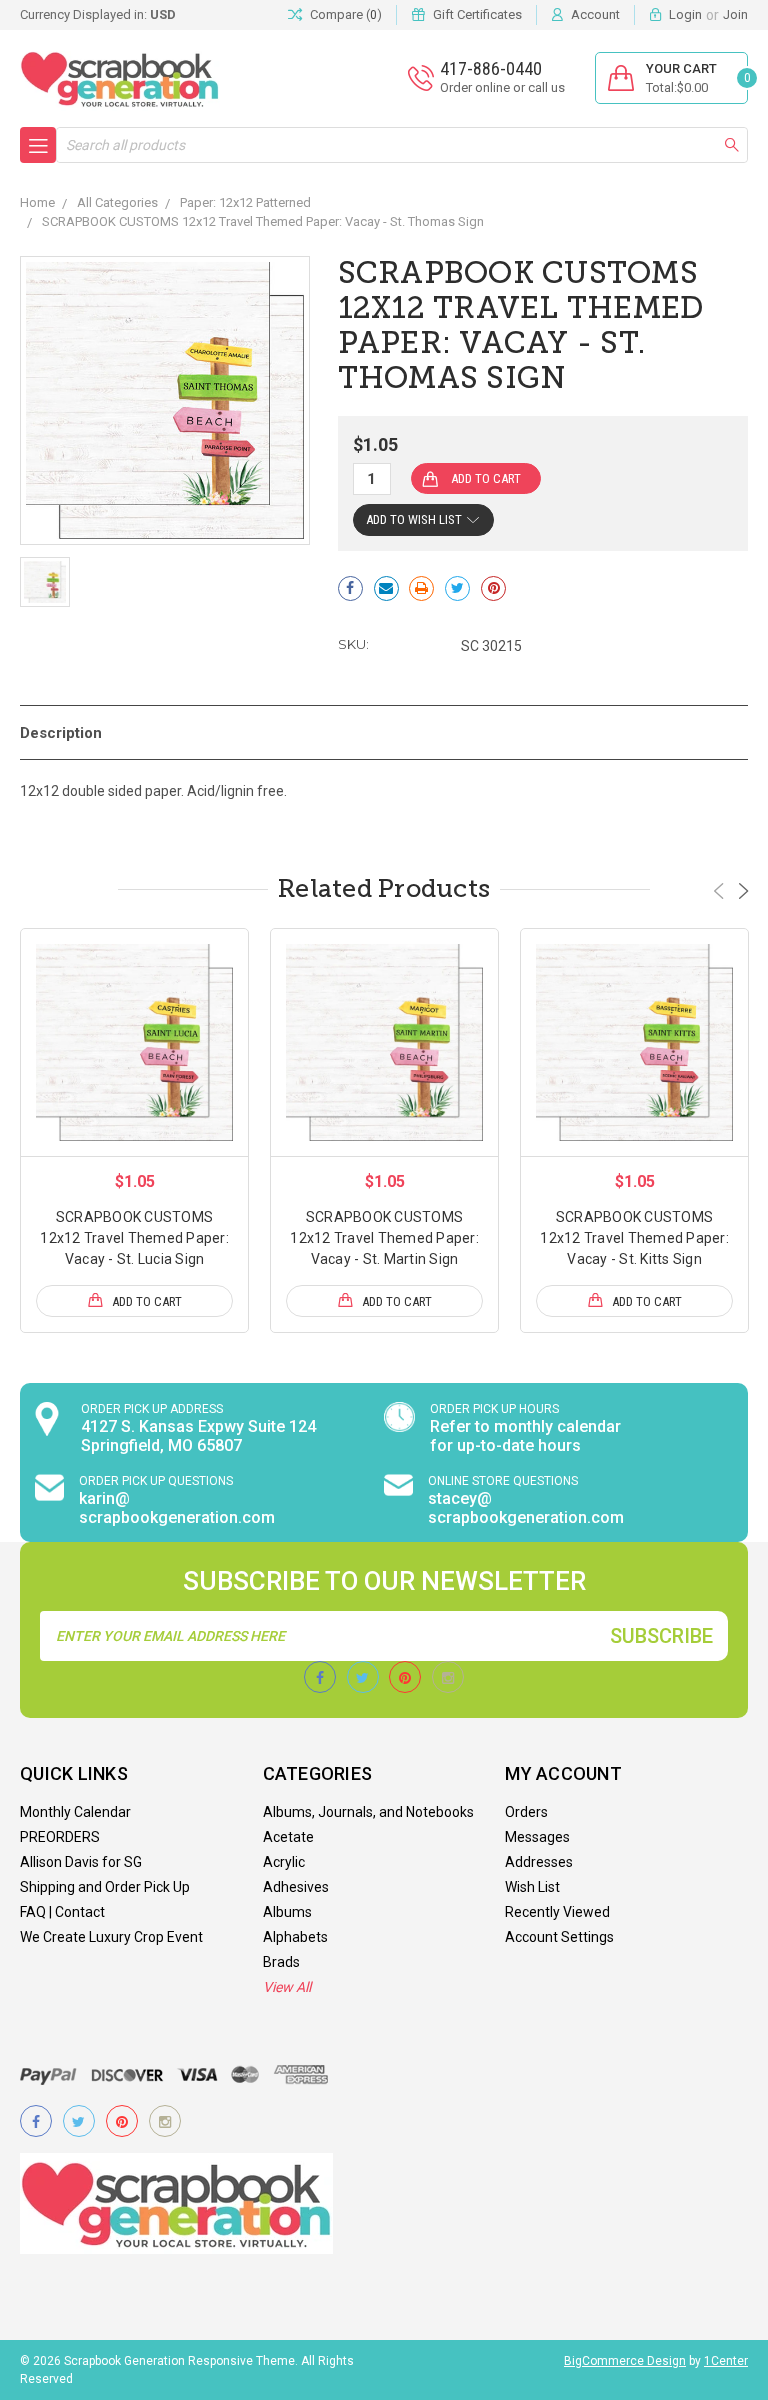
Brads (281, 1962)
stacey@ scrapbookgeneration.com (526, 1508)
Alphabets (295, 1937)
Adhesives (296, 1887)
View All (287, 1987)
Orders (526, 1812)
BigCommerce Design (625, 2361)
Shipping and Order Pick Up (105, 1887)
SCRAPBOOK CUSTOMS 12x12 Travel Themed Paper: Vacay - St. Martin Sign (384, 1238)
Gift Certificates (477, 14)
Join (735, 14)
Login (685, 14)
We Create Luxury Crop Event (111, 1937)
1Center (726, 2361)
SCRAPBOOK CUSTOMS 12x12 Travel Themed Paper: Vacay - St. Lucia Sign (134, 1238)
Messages (537, 1837)
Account (595, 14)
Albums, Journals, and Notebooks (368, 1812)
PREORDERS (60, 1837)
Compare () (346, 14)
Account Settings (559, 1937)
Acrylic (284, 1862)
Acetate (288, 1837)
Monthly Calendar (75, 1812)
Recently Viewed (557, 1912)
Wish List (532, 1887)
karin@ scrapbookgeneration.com (177, 1508)
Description (61, 733)
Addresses (539, 1862)
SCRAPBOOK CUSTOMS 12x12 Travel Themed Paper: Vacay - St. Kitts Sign (634, 1238)
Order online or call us (502, 87)
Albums (287, 1912)
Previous (719, 891)
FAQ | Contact (62, 1912)
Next (744, 891)
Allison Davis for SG (81, 1862)
